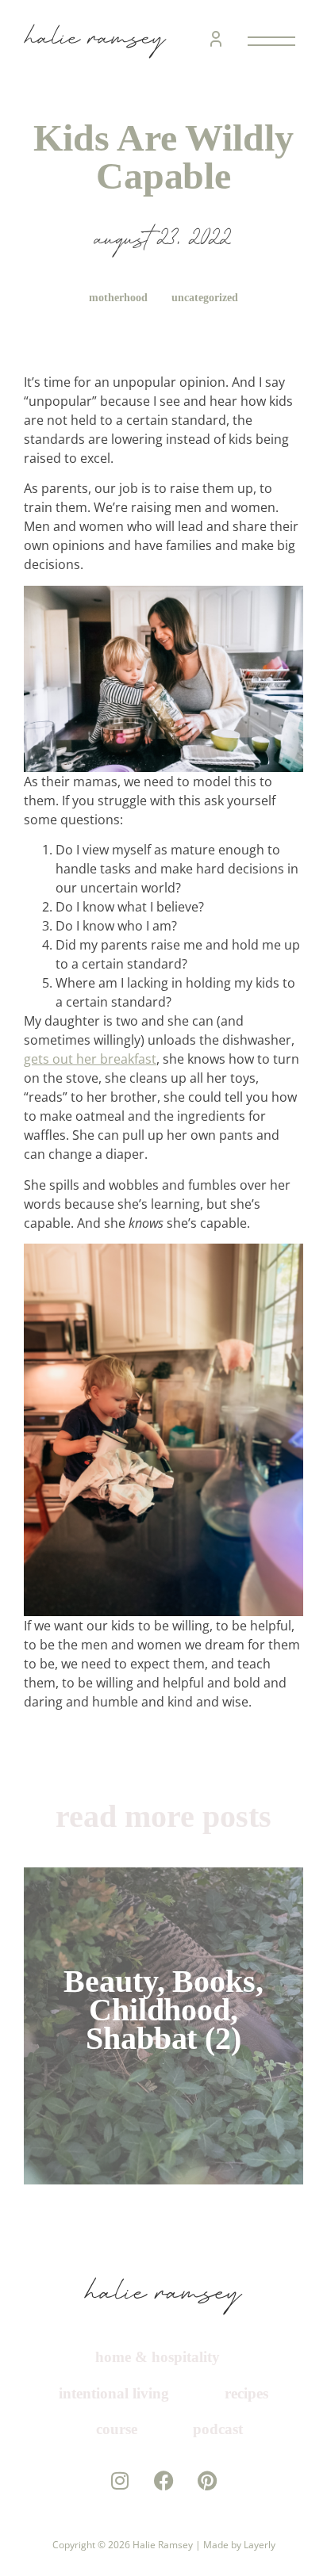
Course (217, 2429)
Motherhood (116, 298)
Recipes (113, 2429)
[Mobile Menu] (268, 41)
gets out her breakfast (90, 1059)
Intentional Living (164, 2393)
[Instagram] (120, 2516)
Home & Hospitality (158, 2357)
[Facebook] (164, 2516)
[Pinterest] (208, 2516)
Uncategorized (206, 298)
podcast (169, 2465)
